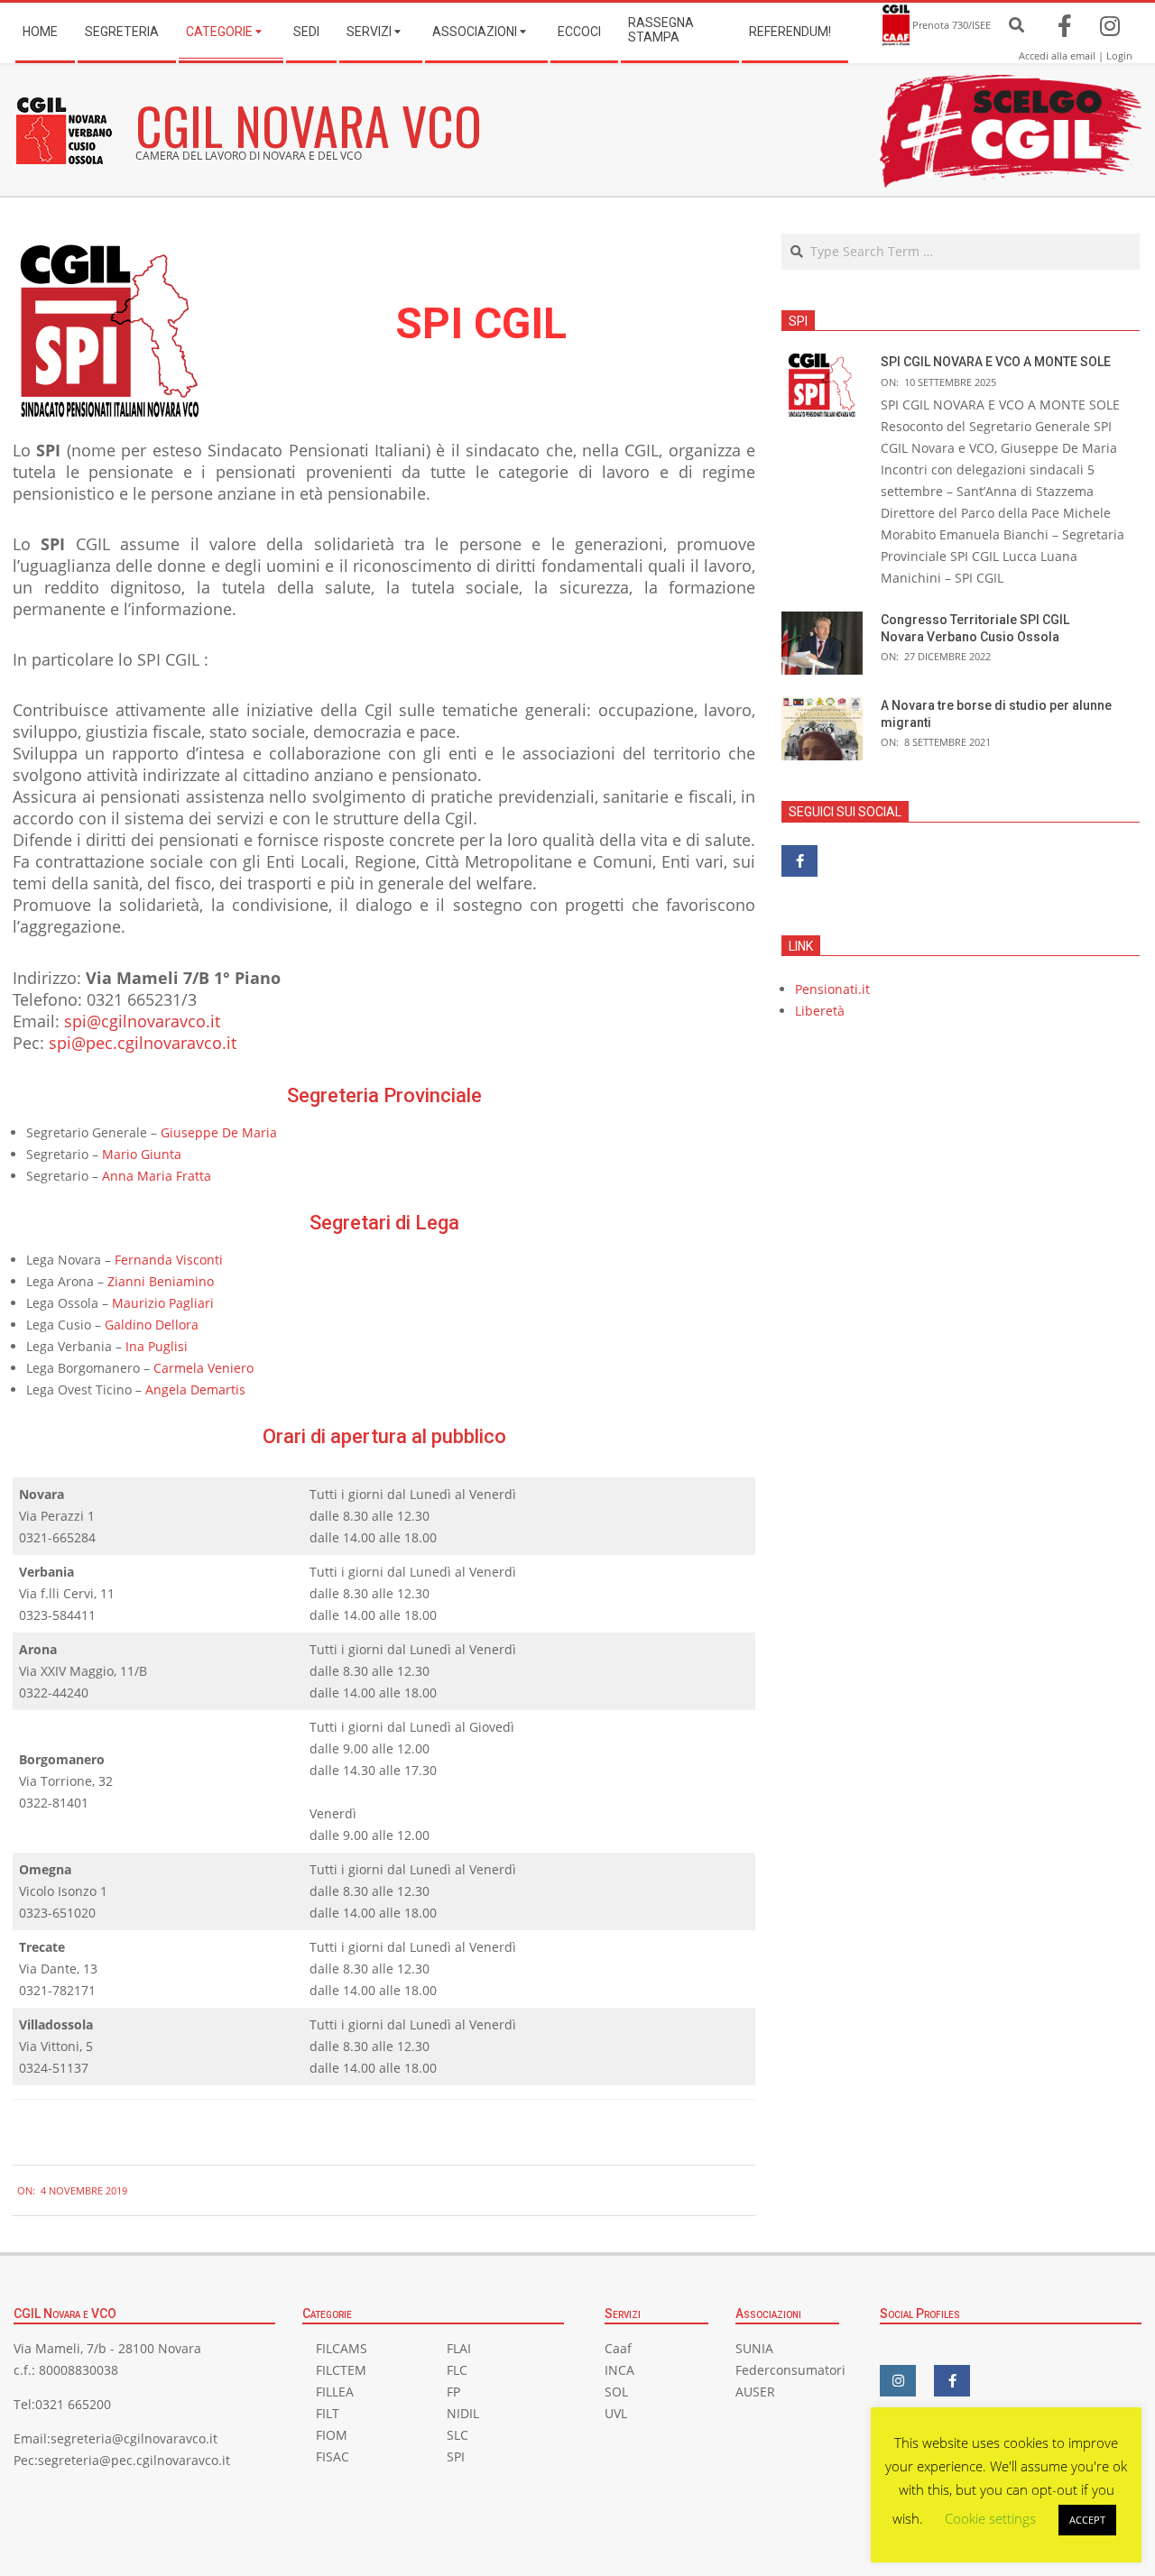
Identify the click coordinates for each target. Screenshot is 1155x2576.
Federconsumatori (790, 2370)
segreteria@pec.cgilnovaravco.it (134, 2460)
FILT (328, 2413)
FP (453, 2392)
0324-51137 (54, 2068)
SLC (457, 2435)
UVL (616, 2413)
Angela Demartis (195, 1389)
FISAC (333, 2456)
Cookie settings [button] (990, 2518)
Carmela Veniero (203, 1368)
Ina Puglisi (157, 1346)
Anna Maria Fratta (157, 1176)
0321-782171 (57, 1990)
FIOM (332, 2435)
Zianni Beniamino (161, 1281)
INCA (619, 2370)
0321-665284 (57, 1537)
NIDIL (463, 2413)
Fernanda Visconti (169, 1260)
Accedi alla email (1057, 55)
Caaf (618, 2348)
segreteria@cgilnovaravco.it (134, 2438)
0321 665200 (73, 2404)
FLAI (459, 2348)
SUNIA (754, 2348)
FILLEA (335, 2392)
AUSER (755, 2392)
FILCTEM (341, 2370)
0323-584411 (57, 1615)
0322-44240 (54, 1693)
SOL (616, 2392)
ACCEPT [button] (1087, 2520)
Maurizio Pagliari (163, 1303)
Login (1119, 55)
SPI (456, 2456)
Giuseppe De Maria (219, 1132)
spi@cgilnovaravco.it (142, 1021)
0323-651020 (57, 1913)
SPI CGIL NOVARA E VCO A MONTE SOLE (996, 362)
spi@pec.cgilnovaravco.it (143, 1043)
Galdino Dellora (152, 1325)
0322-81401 (54, 1803)
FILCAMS (342, 2348)
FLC (457, 2370)
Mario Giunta (142, 1154)
